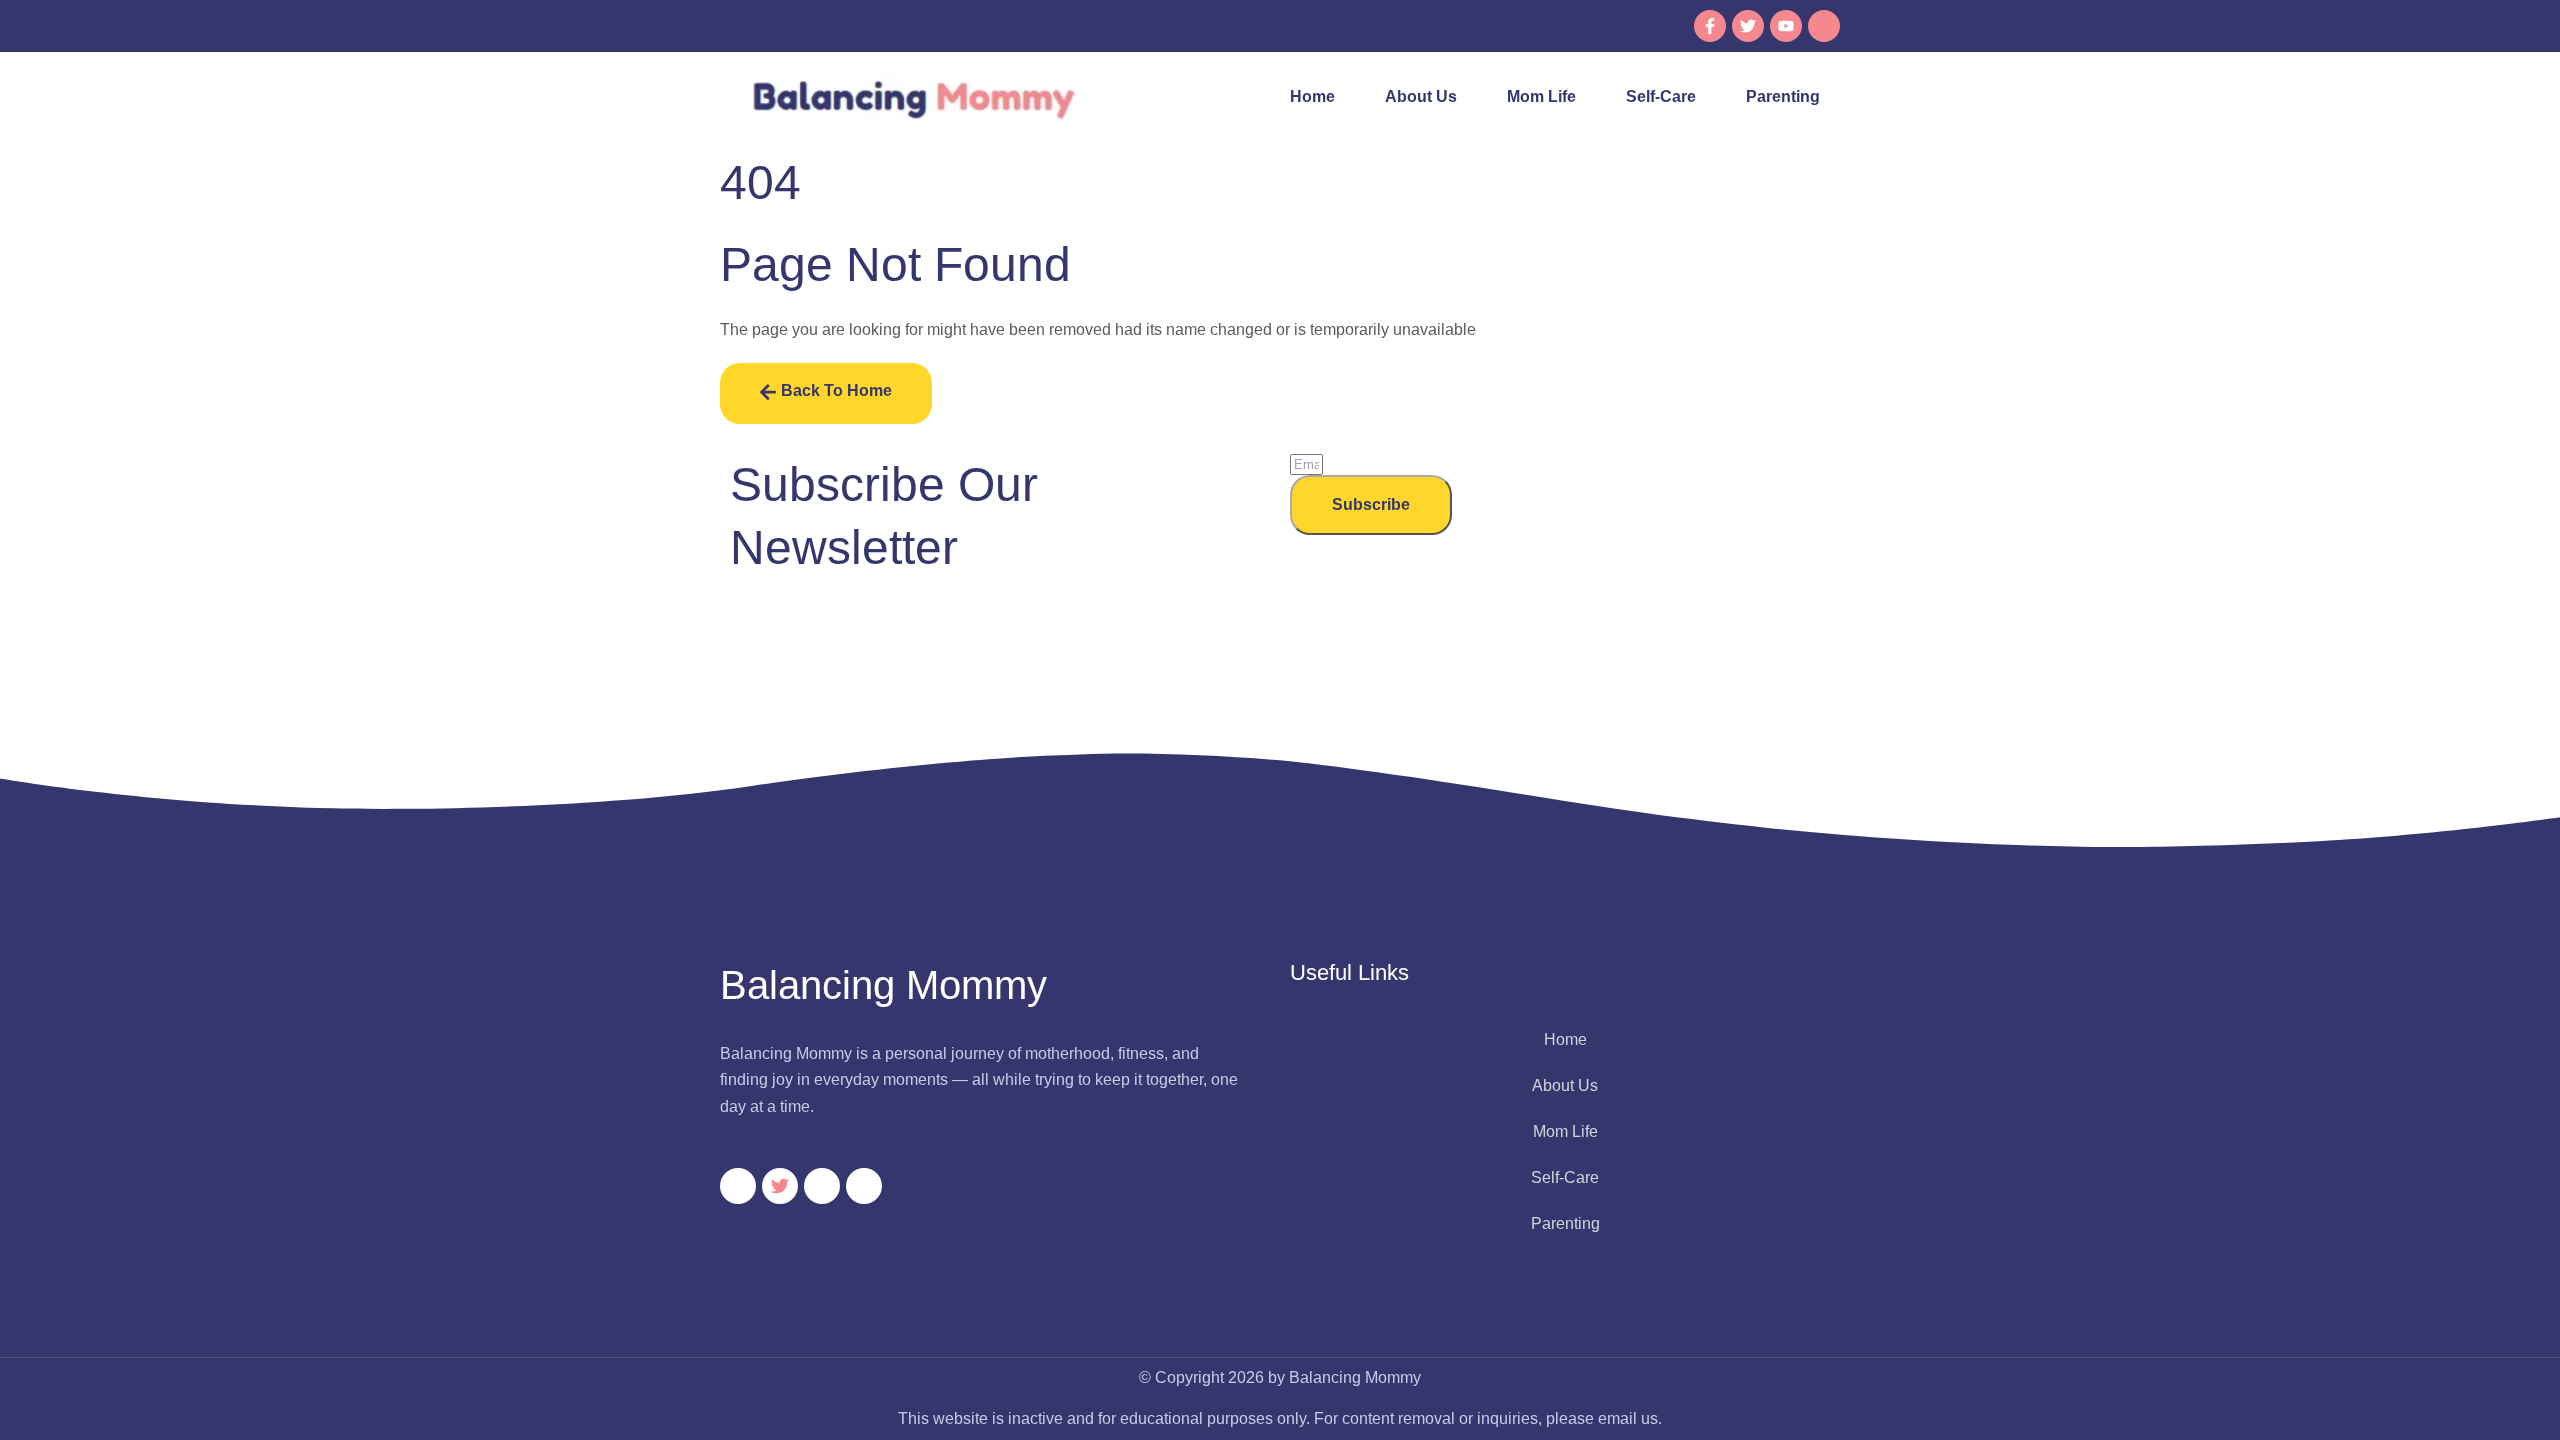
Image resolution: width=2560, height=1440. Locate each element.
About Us (1421, 96)
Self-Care (1661, 96)
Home (1312, 96)
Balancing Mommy (883, 985)
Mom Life (1541, 96)
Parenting (1783, 96)
